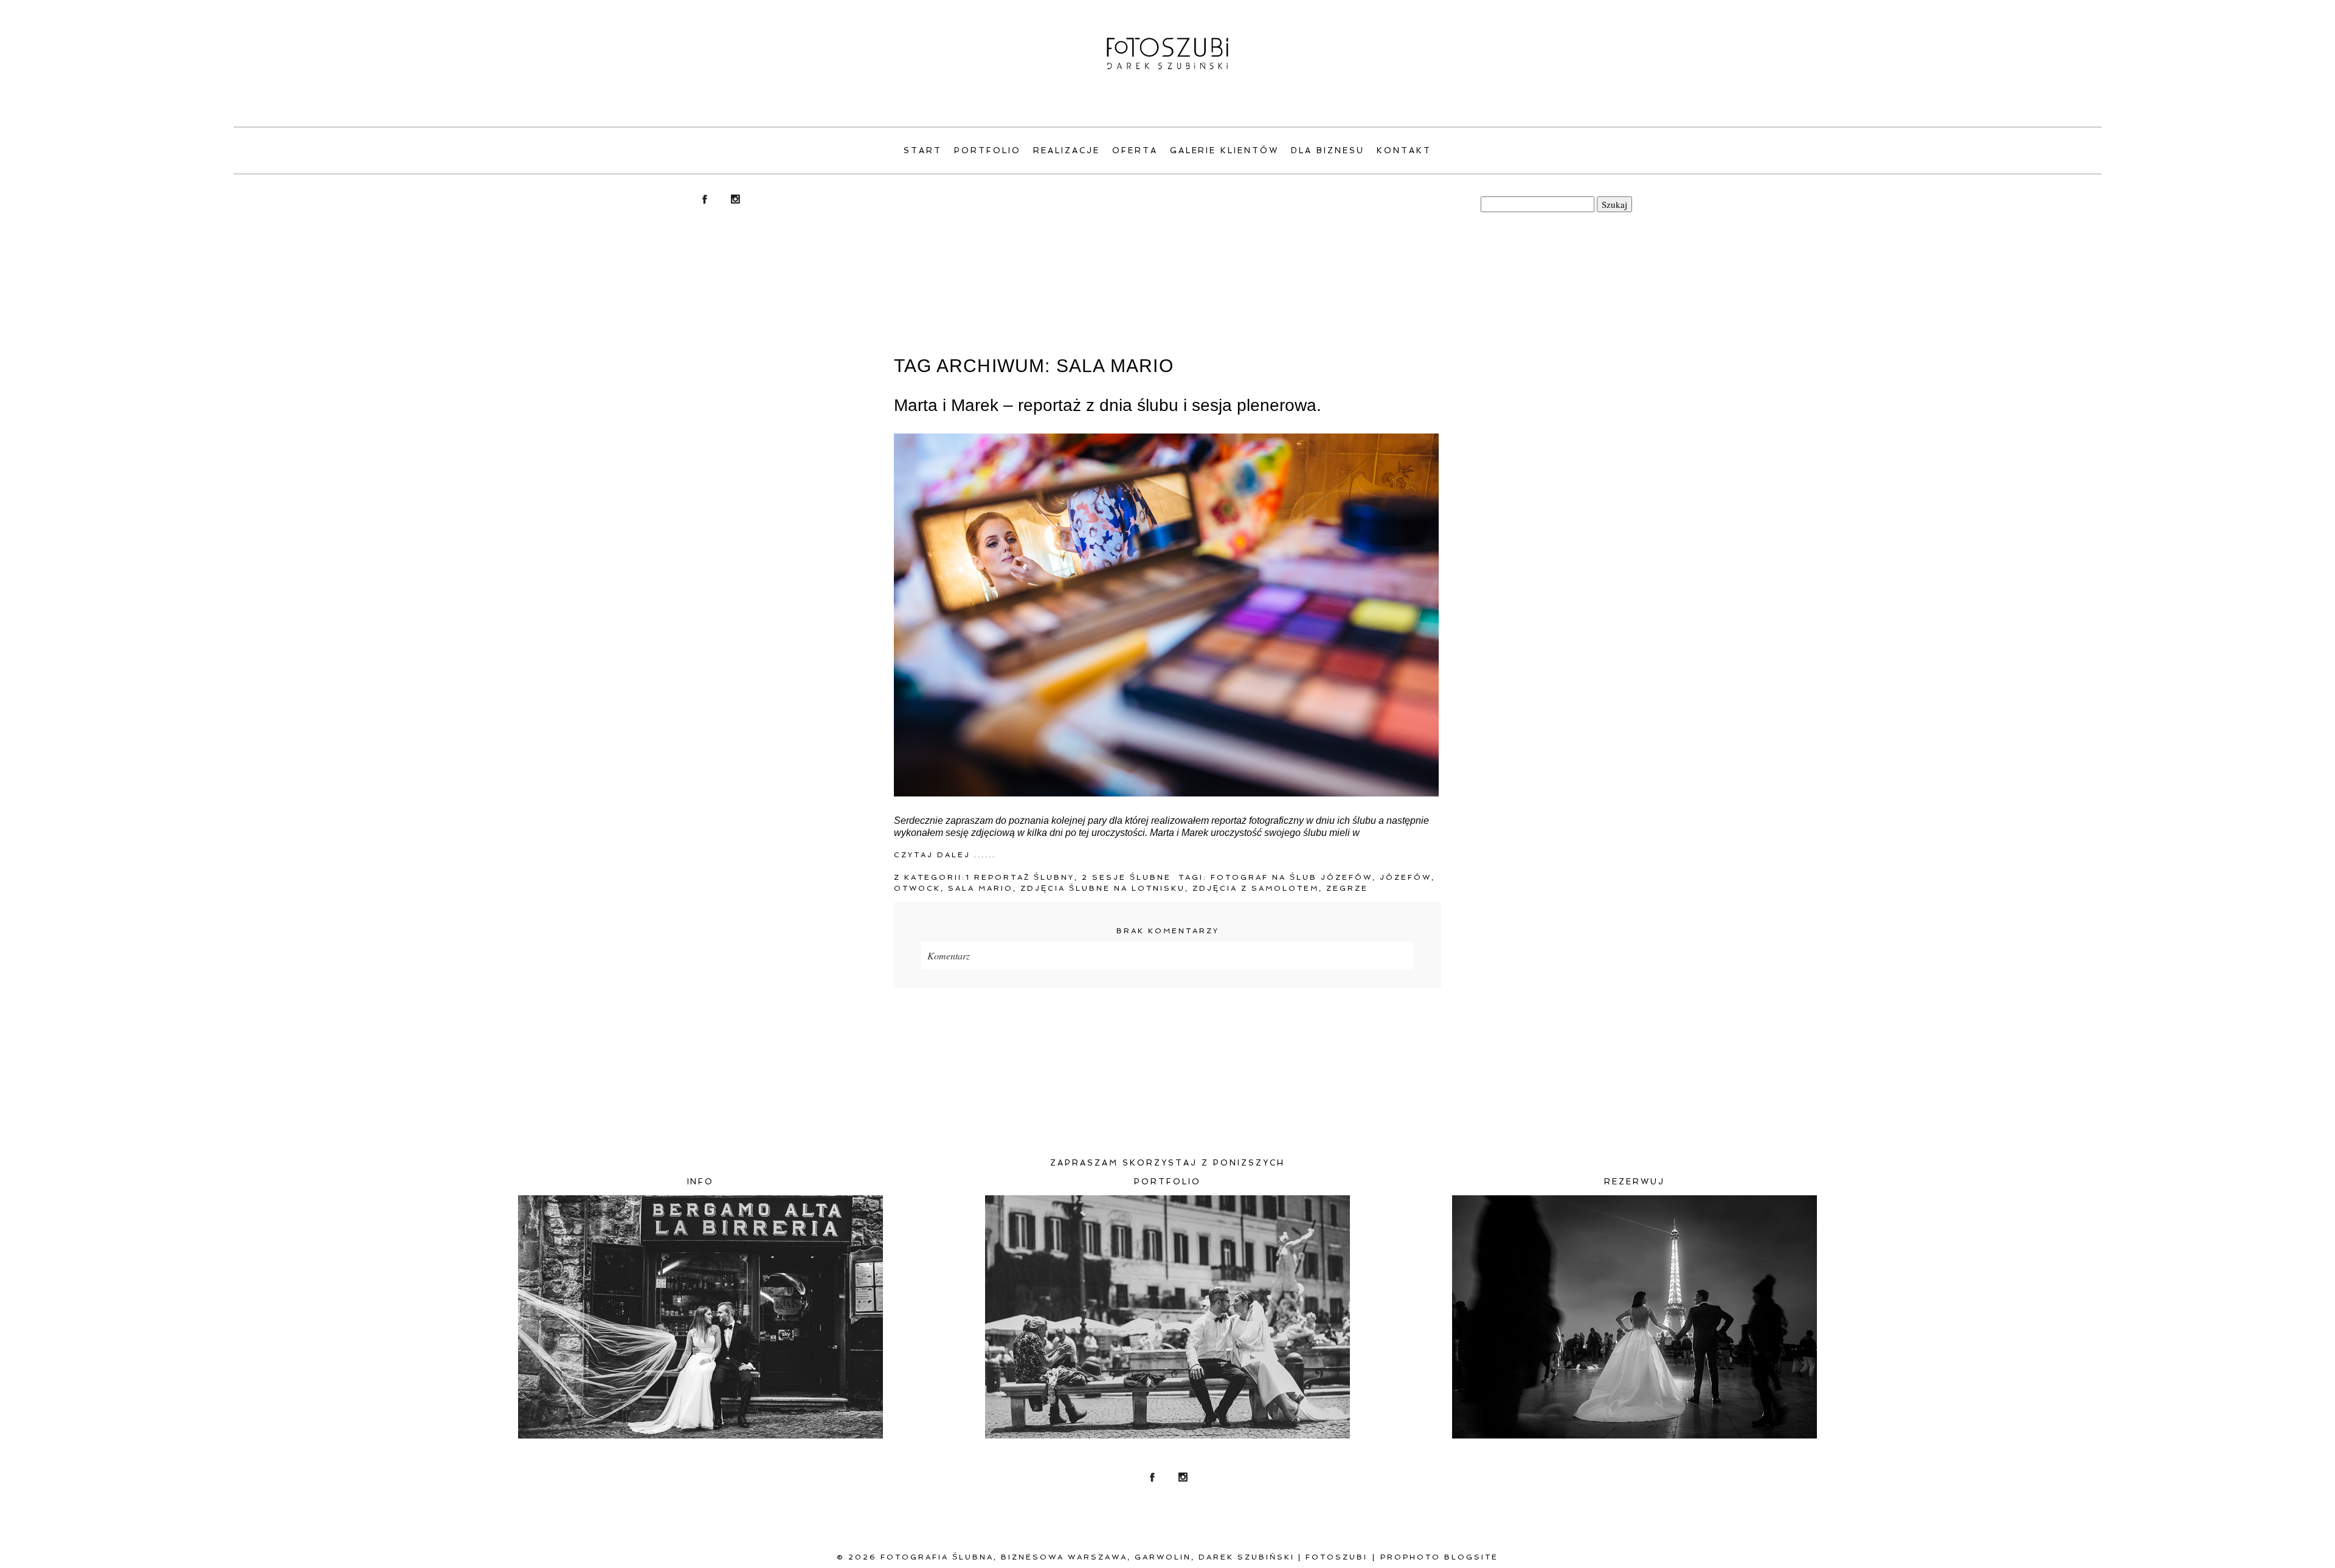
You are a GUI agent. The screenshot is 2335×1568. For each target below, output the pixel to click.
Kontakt (1404, 150)
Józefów (1406, 877)
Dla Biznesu (1328, 150)
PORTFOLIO (988, 150)
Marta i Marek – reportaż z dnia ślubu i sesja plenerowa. (1108, 405)
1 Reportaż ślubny (1020, 877)
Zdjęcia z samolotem (1256, 888)
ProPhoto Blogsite (1439, 1557)
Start (923, 150)
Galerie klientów (1225, 150)
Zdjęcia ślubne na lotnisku (1103, 888)
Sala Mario (981, 888)
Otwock (917, 888)
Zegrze (1347, 888)
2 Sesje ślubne (1126, 877)
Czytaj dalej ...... (945, 855)
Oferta (1135, 150)
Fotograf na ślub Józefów (1292, 877)
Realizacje (1067, 150)
